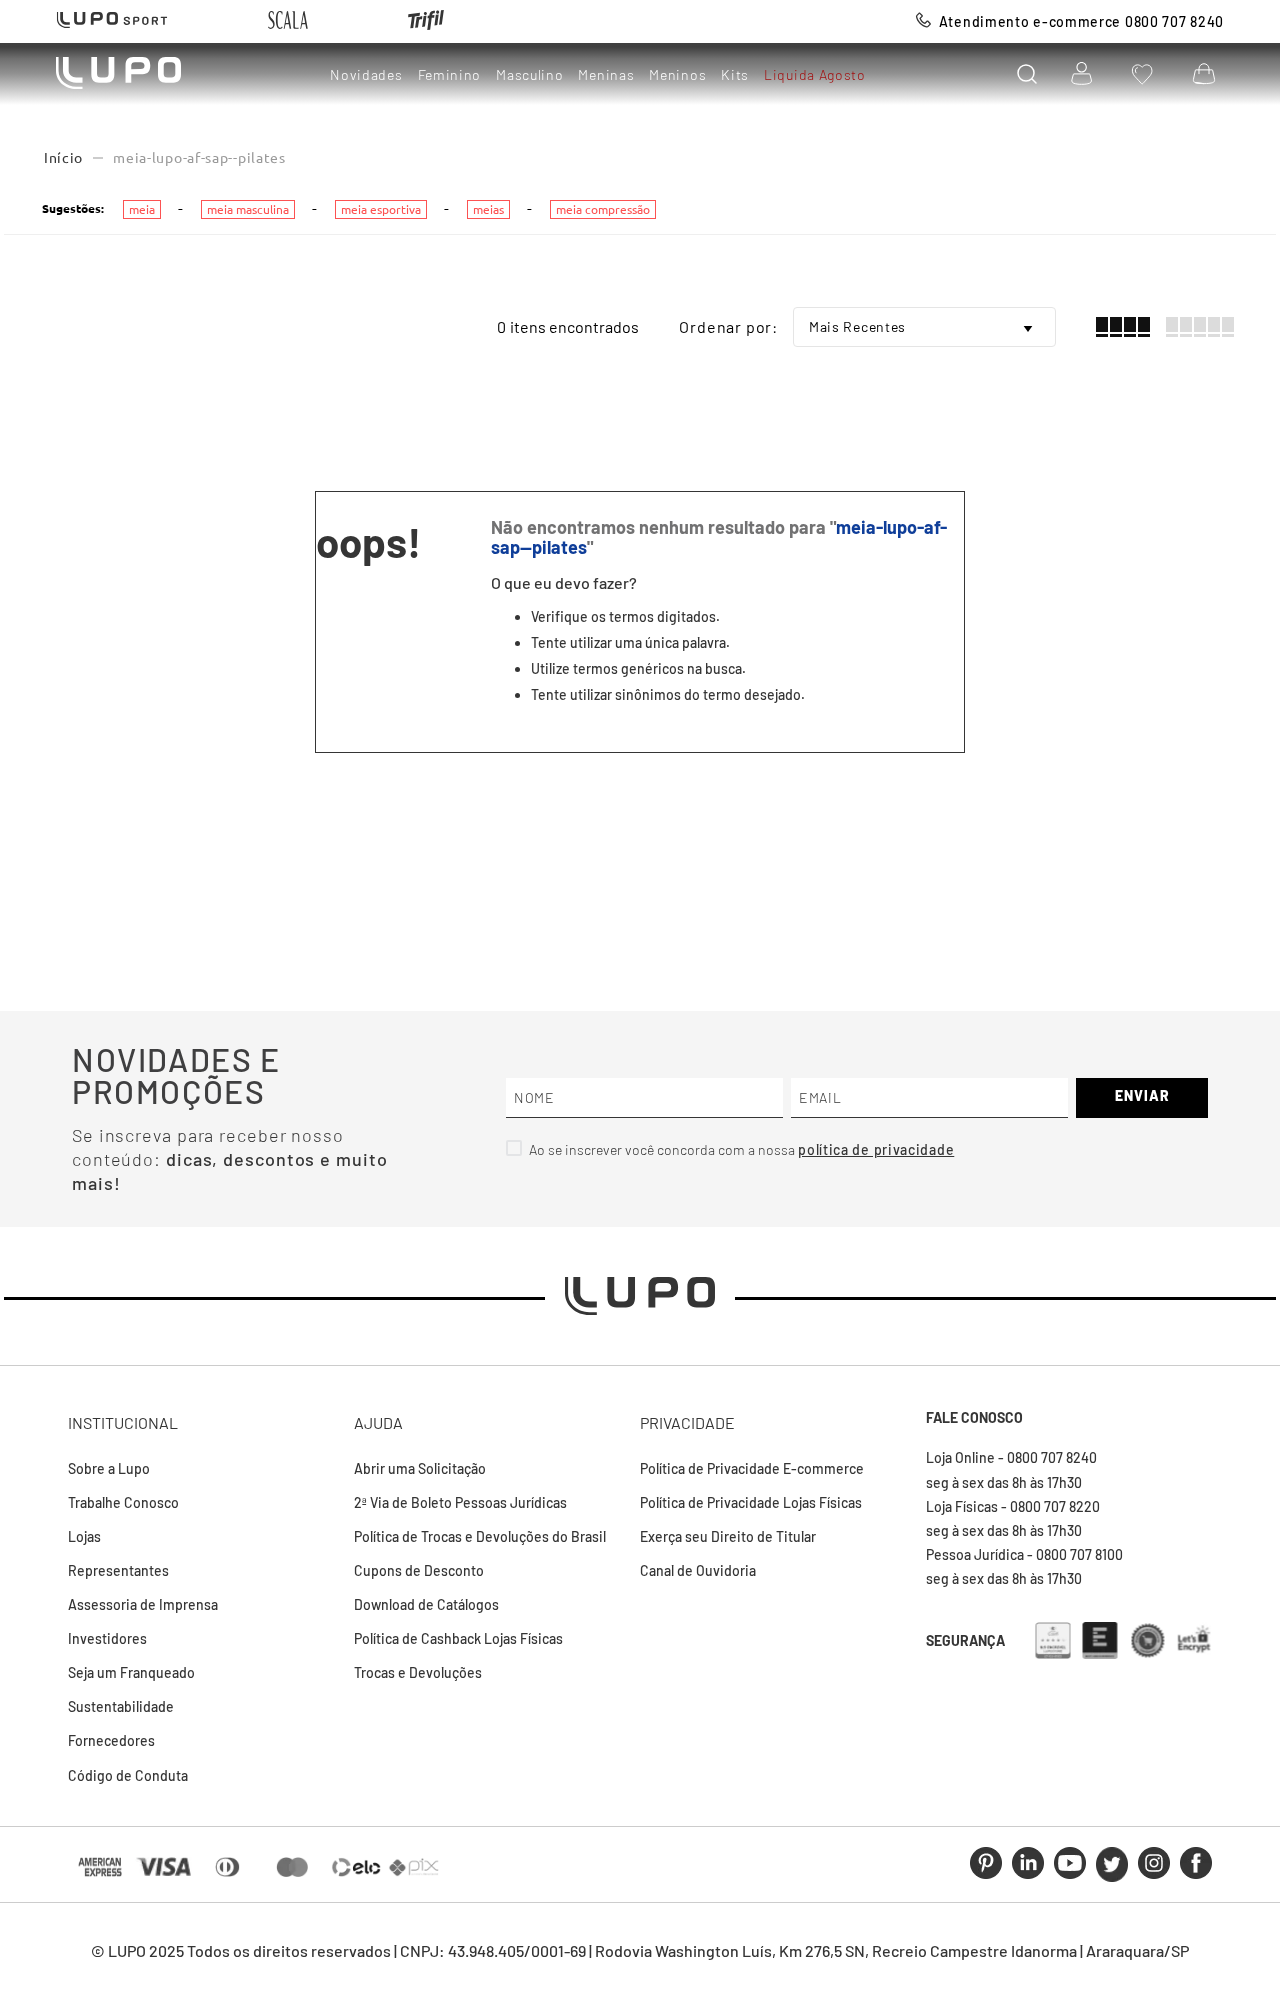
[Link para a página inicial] (63, 158)
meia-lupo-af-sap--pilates (199, 158)
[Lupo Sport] (112, 21)
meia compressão (603, 209)
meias (488, 209)
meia (142, 209)
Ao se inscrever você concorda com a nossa (663, 1149)
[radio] (1123, 327)
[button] (1027, 74)
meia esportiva (381, 209)
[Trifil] (426, 21)
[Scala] (288, 21)
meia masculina (248, 209)
